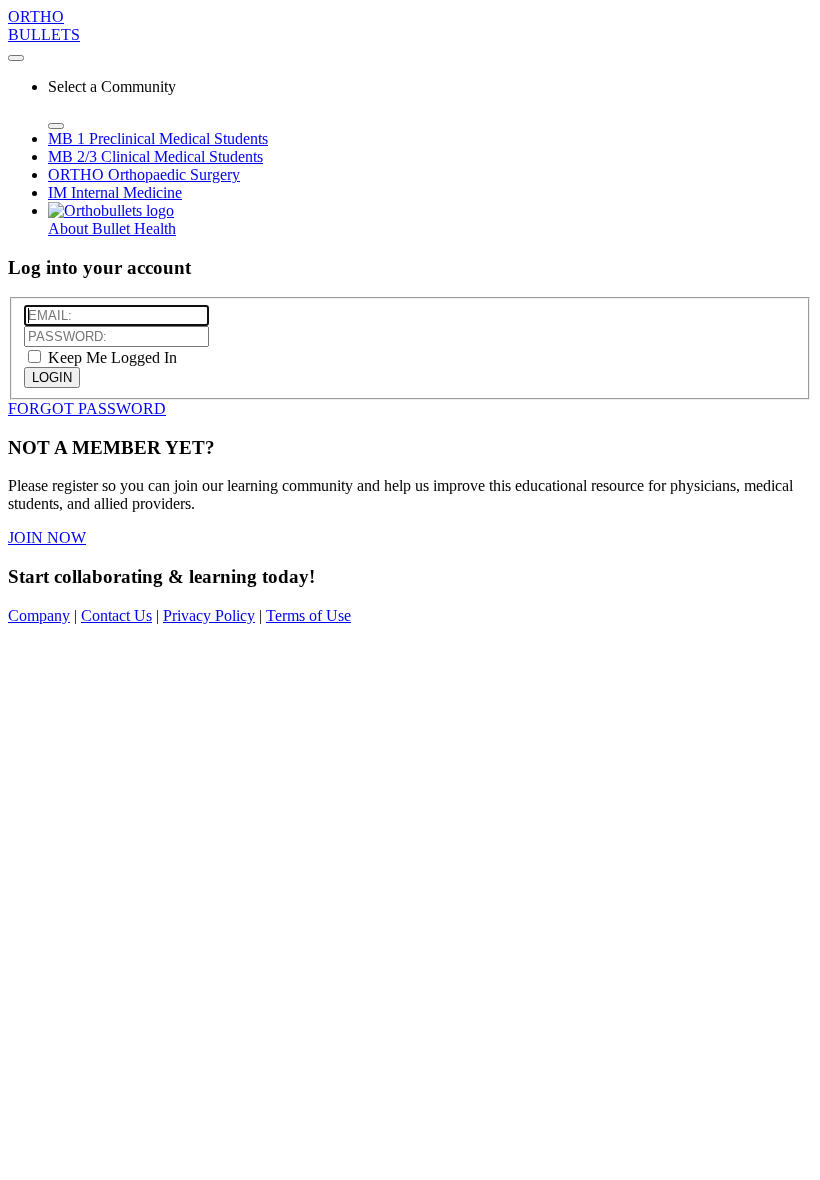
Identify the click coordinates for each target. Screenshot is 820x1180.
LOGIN (52, 377)
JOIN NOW (47, 537)
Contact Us (116, 615)
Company (39, 615)
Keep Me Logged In (110, 357)
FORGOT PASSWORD (87, 408)
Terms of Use (308, 615)
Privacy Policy (209, 615)
